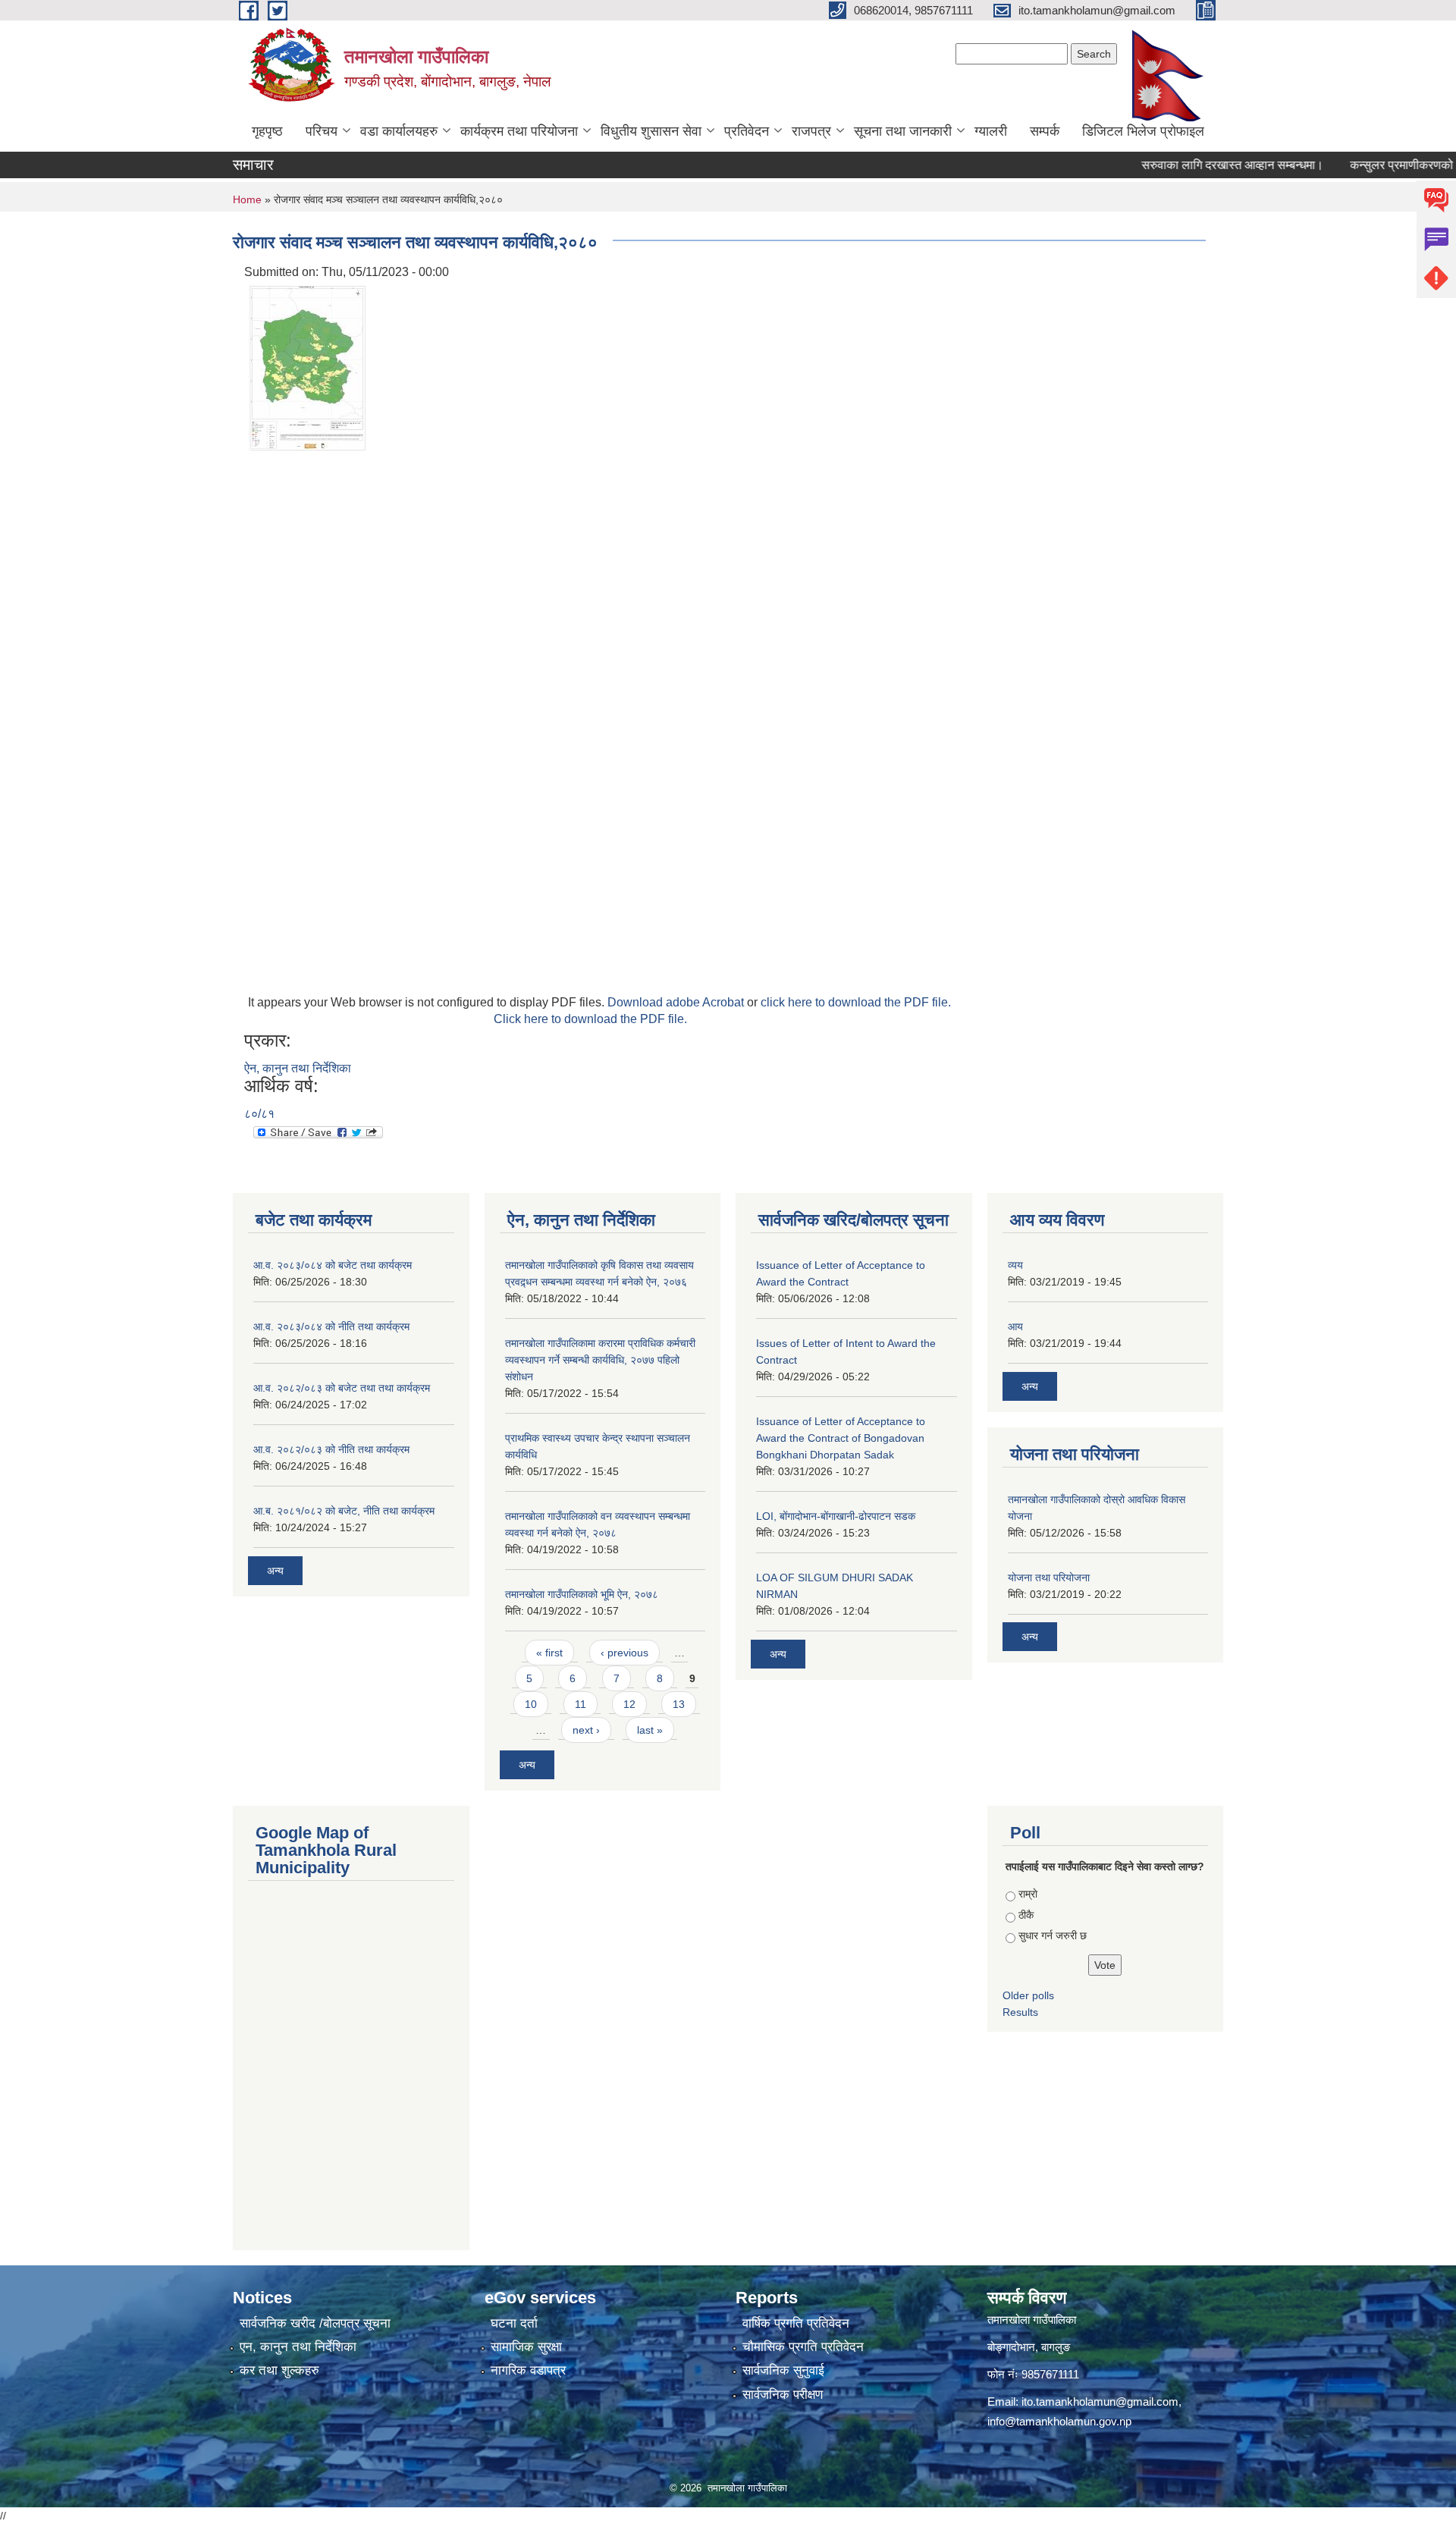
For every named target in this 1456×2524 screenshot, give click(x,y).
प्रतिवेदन (747, 131)
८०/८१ (259, 1114)
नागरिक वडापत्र (528, 2370)
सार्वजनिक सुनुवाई (783, 2370)
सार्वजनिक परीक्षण (783, 2395)
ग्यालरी (991, 131)
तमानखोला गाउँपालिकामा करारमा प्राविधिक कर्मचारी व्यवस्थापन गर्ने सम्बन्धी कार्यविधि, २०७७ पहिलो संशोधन (600, 1360)
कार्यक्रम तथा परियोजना (519, 131)
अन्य (275, 1571)
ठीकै (1026, 1915)
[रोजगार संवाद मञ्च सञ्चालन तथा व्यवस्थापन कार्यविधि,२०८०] (307, 367)
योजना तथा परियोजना (1049, 1577)
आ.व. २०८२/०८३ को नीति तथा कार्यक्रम (331, 1449)
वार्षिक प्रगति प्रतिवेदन (796, 2323)
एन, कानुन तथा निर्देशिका (298, 2347)
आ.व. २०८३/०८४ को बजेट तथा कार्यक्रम (333, 1265)
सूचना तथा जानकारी (903, 131)
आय (1015, 1326)
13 (679, 1704)
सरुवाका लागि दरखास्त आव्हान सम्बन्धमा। (1193, 165)
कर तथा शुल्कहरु (279, 2370)
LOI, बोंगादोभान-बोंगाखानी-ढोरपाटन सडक (836, 1516)
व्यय (1015, 1265)
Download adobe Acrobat (677, 1002)
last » (650, 1730)
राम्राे (1028, 1894)
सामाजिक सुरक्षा (526, 2347)
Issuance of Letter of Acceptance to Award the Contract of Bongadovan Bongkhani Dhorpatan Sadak (841, 1438)
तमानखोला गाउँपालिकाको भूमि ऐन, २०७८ (582, 1594)
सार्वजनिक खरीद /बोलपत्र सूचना (315, 2323)
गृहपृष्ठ (267, 131)
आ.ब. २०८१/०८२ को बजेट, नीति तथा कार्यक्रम (344, 1511)
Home (247, 199)
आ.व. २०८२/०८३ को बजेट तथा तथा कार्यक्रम (342, 1388)
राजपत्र (811, 131)
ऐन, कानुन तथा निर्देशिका (298, 1068)
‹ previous (624, 1653)
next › (586, 1730)
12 (629, 1704)
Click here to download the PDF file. (590, 1019)
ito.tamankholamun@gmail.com (1100, 2402)
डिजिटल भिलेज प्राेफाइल (1143, 131)
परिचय (322, 131)
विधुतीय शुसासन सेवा (651, 131)
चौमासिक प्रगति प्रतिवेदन (803, 2347)
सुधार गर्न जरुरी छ (1053, 1935)
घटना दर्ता (514, 2323)
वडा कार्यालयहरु (399, 131)
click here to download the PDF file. (856, 1002)
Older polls (1028, 1995)
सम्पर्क (1045, 131)
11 (581, 1704)
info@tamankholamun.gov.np (1059, 2421)
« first (549, 1653)
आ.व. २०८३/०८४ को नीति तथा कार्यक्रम (331, 1326)
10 (531, 1704)
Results (1020, 2012)
